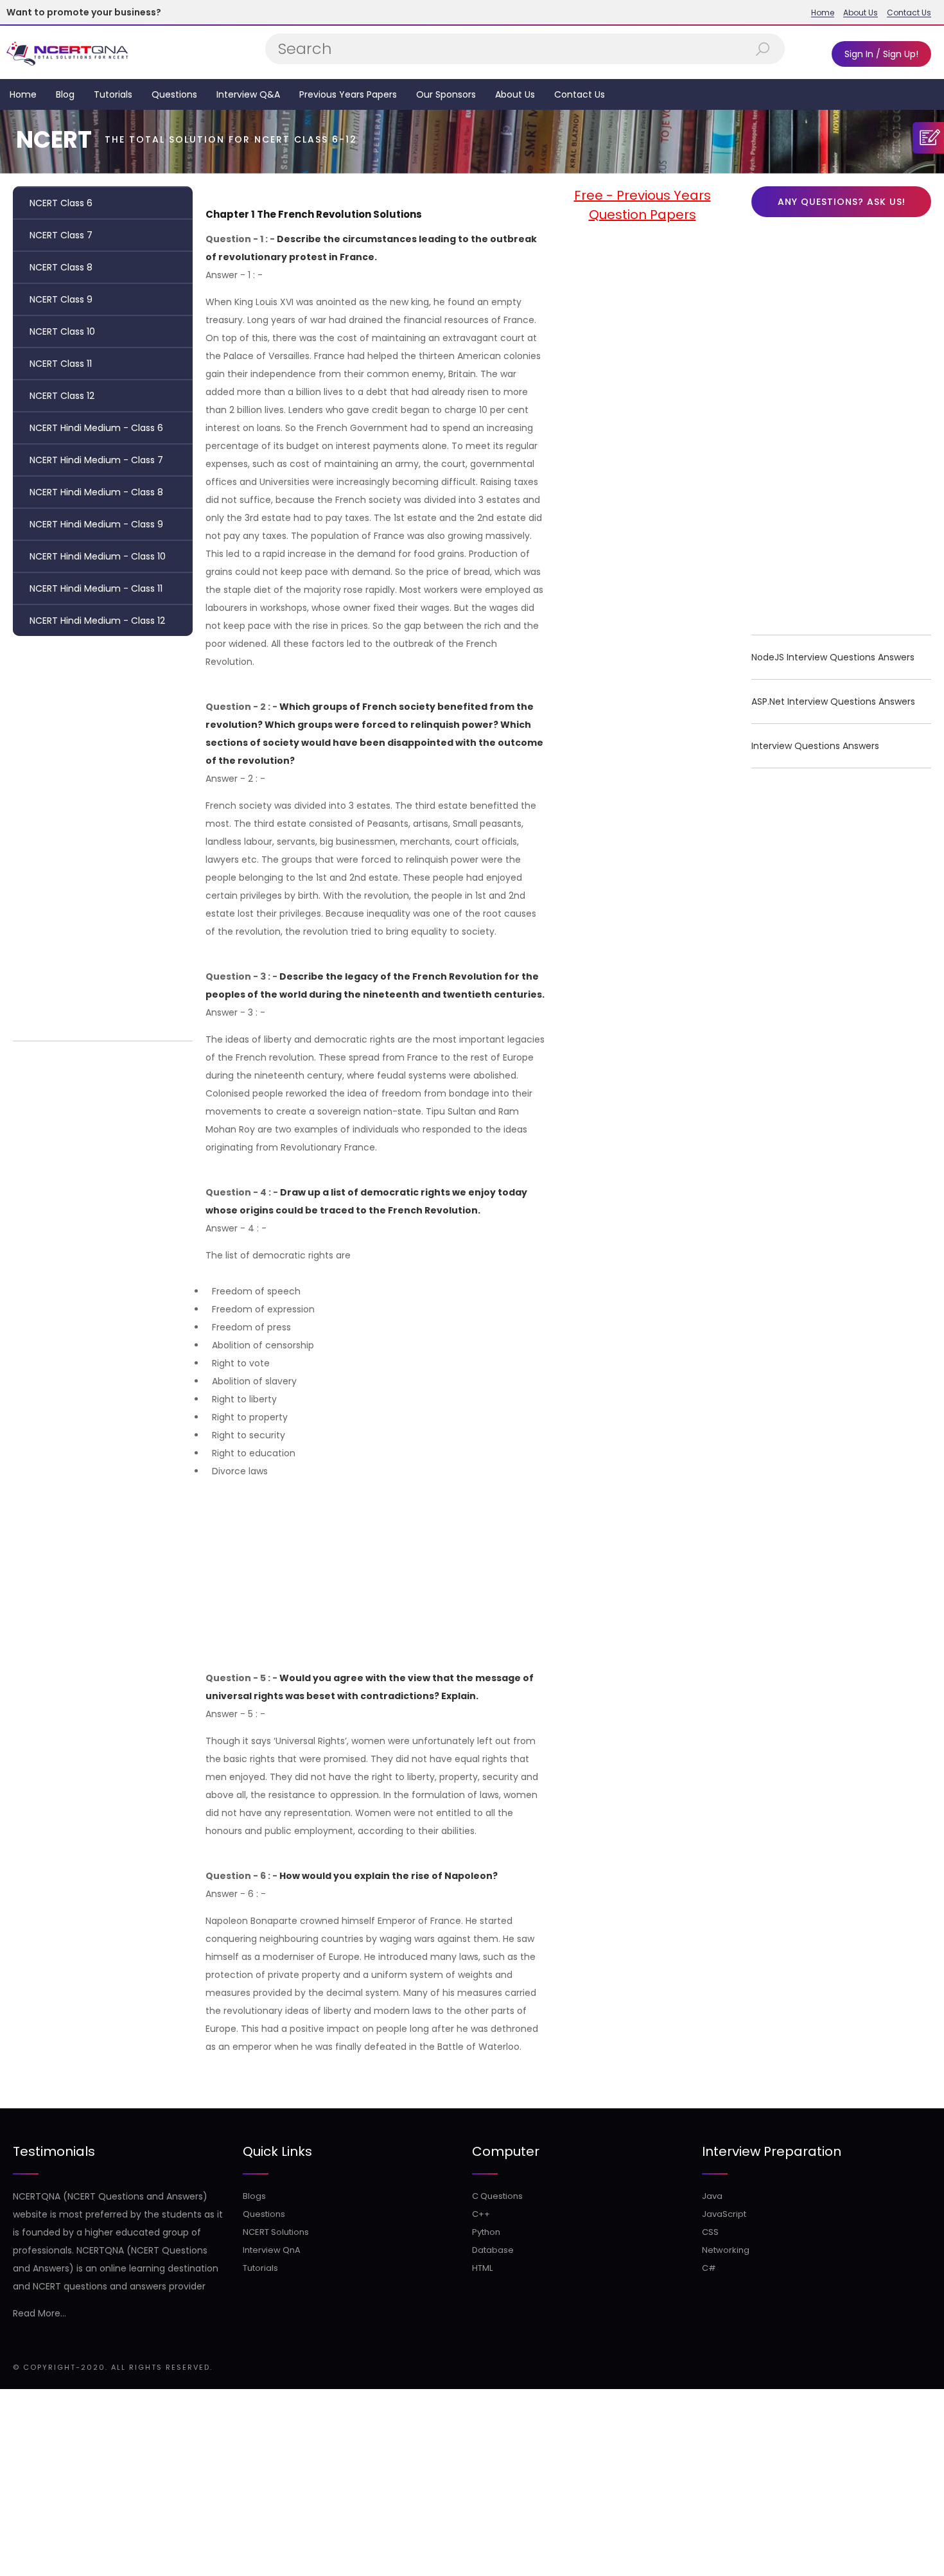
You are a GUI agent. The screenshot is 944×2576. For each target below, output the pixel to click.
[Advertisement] (103, 835)
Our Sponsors (446, 94)
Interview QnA (272, 2250)
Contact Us (909, 13)
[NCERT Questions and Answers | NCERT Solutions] (69, 52)
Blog (65, 94)
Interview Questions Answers (815, 746)
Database (493, 2250)
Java (712, 2196)
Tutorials (113, 94)
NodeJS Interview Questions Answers (833, 657)
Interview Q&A (248, 94)
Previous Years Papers (348, 94)
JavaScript (724, 2214)
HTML (482, 2268)
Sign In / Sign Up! (881, 54)
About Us (861, 13)
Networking (726, 2250)
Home (823, 13)
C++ (481, 2214)
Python (486, 2232)
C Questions (497, 2196)
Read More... (39, 2313)
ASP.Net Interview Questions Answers (833, 701)
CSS (710, 2232)
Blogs (254, 2196)
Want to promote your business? (84, 12)
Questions (174, 94)
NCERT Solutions (276, 2232)
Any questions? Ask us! (842, 202)
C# (709, 2268)
